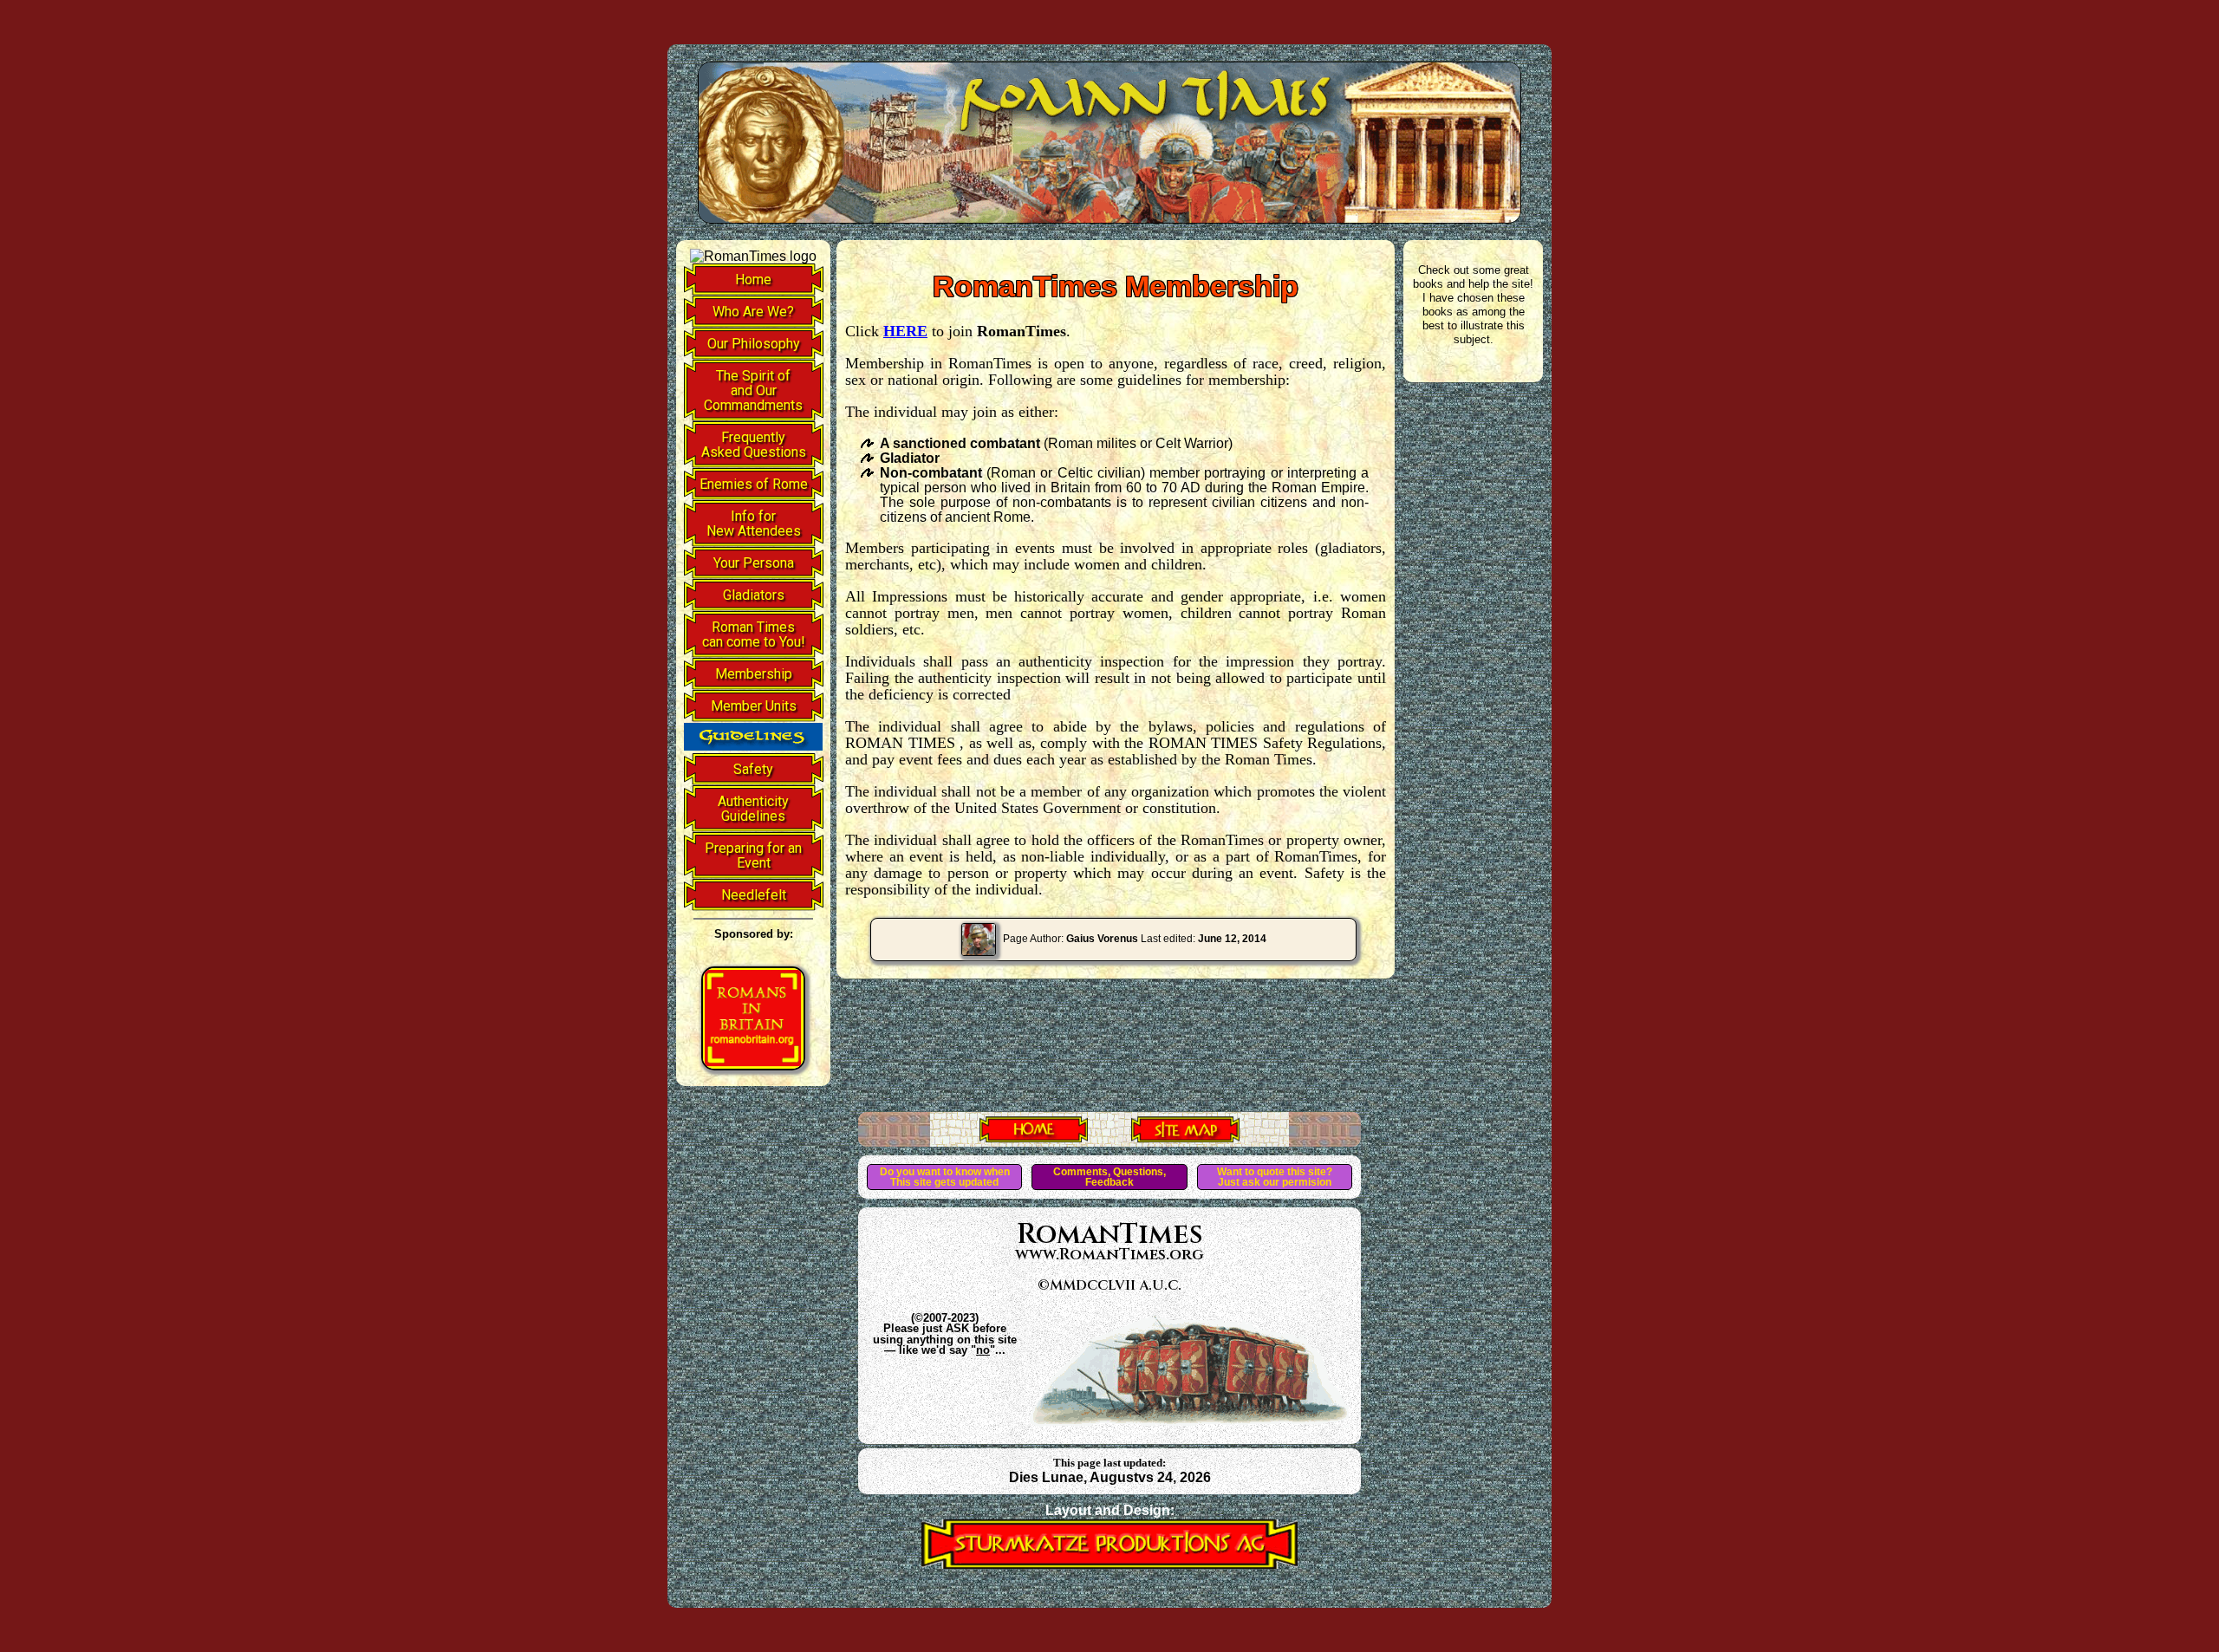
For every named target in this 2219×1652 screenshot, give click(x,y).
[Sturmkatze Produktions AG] (1109, 1564)
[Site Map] (1185, 1137)
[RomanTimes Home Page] (1034, 1137)
